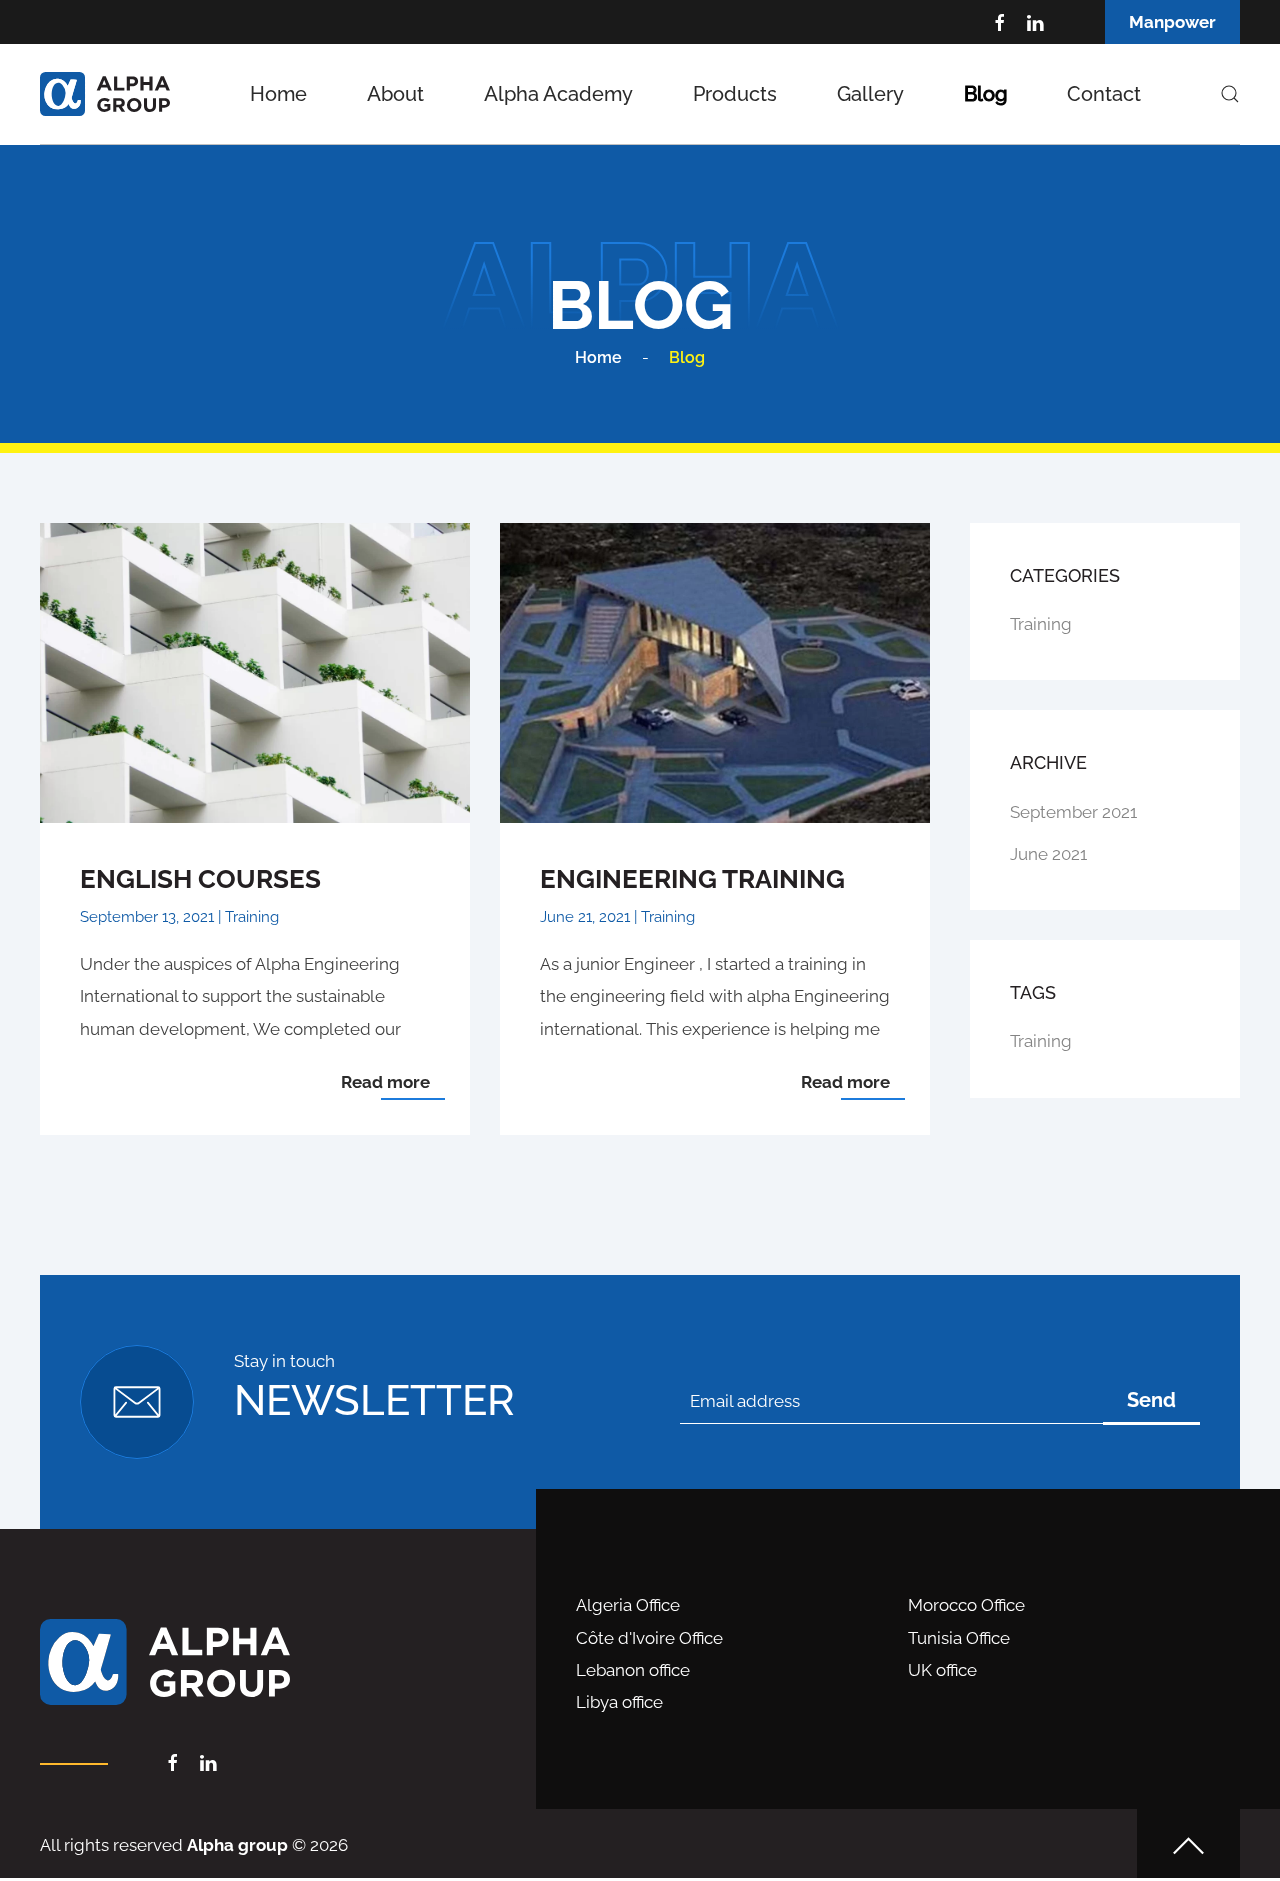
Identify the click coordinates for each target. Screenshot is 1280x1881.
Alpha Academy (558, 94)
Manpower (1172, 22)
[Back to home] (105, 94)
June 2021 (1048, 854)
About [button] (395, 94)
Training (1041, 624)
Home (278, 94)
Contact (1104, 94)
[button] (1230, 94)
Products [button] (735, 94)
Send (1151, 1400)
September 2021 (1073, 812)
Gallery (870, 94)
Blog (985, 94)
